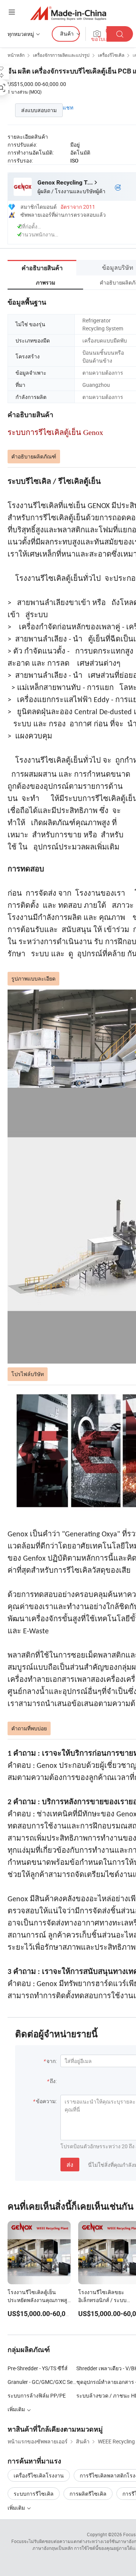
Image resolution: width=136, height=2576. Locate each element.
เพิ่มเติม (17, 2508)
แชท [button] (68, 107)
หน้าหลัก (16, 55)
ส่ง (70, 2165)
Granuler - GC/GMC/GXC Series (42, 2382)
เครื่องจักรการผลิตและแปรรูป (61, 55)
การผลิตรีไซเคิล (88, 2494)
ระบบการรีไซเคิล (34, 2494)
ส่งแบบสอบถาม (39, 110)
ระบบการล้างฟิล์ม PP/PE (37, 2395)
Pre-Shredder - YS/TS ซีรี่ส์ (38, 2368)
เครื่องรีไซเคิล (111, 55)
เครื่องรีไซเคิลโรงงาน (39, 2475)
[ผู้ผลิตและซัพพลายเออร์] (68, 13)
